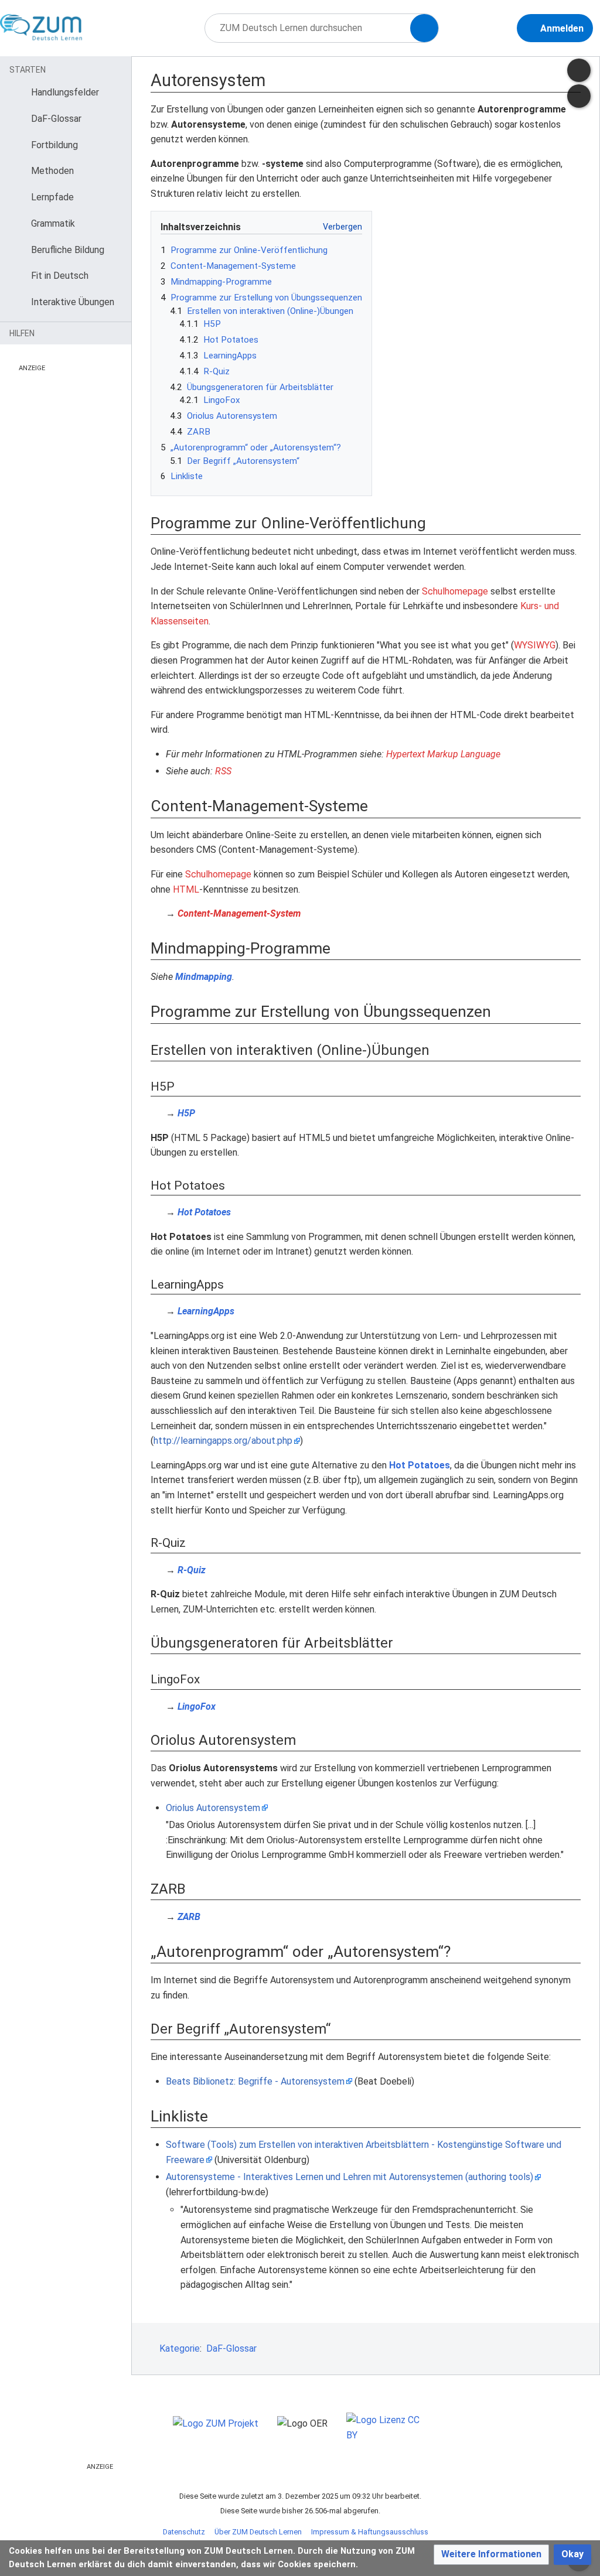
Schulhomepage (455, 591)
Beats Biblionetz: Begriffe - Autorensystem (255, 2081)
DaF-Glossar (231, 2348)
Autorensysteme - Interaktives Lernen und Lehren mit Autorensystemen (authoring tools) (350, 2177)
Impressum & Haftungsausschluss (370, 2532)
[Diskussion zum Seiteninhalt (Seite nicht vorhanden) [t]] (579, 70)
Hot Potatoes (204, 1212)
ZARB (189, 1917)
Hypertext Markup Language (443, 754)
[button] (491, 2555)
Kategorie (180, 2348)
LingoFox (197, 1706)
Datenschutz (184, 2532)
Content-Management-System (239, 913)
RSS (223, 771)
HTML (186, 889)
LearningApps (206, 1311)
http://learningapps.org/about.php (223, 1441)
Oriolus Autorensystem (213, 1808)
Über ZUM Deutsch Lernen (258, 2532)
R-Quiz (192, 1570)
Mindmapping (204, 977)
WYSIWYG (535, 645)
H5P (186, 1113)
